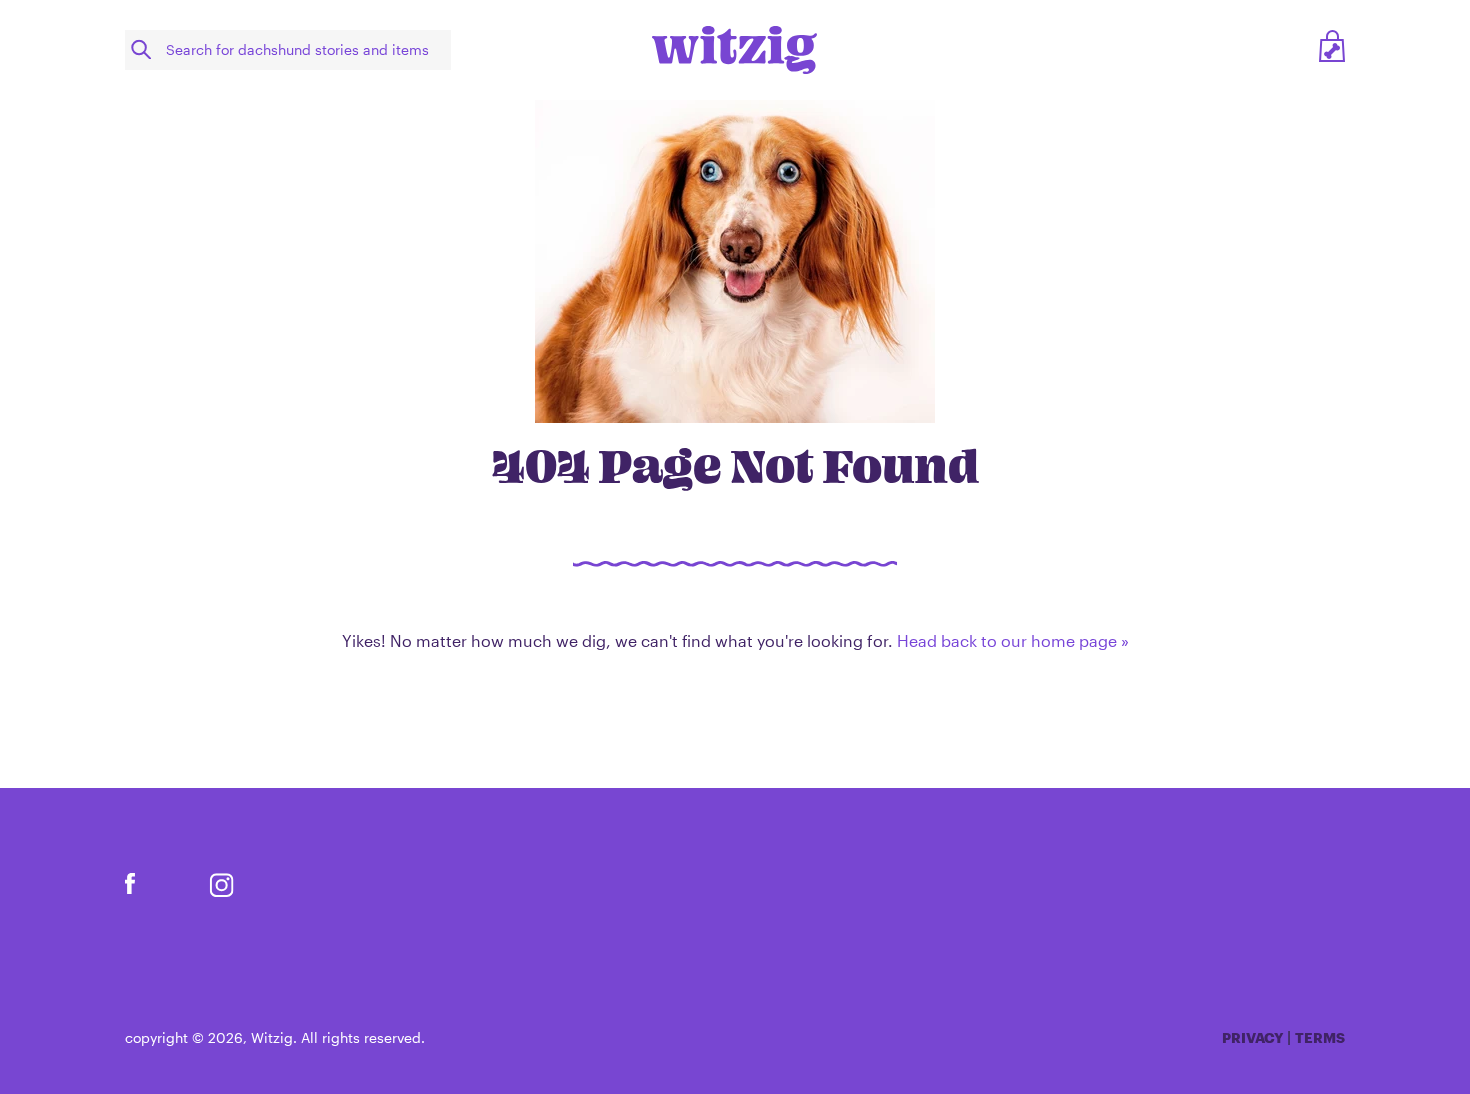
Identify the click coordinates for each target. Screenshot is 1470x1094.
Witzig (272, 1037)
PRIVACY (1252, 1037)
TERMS (1320, 1037)
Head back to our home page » (1013, 640)
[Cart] (1332, 50)
